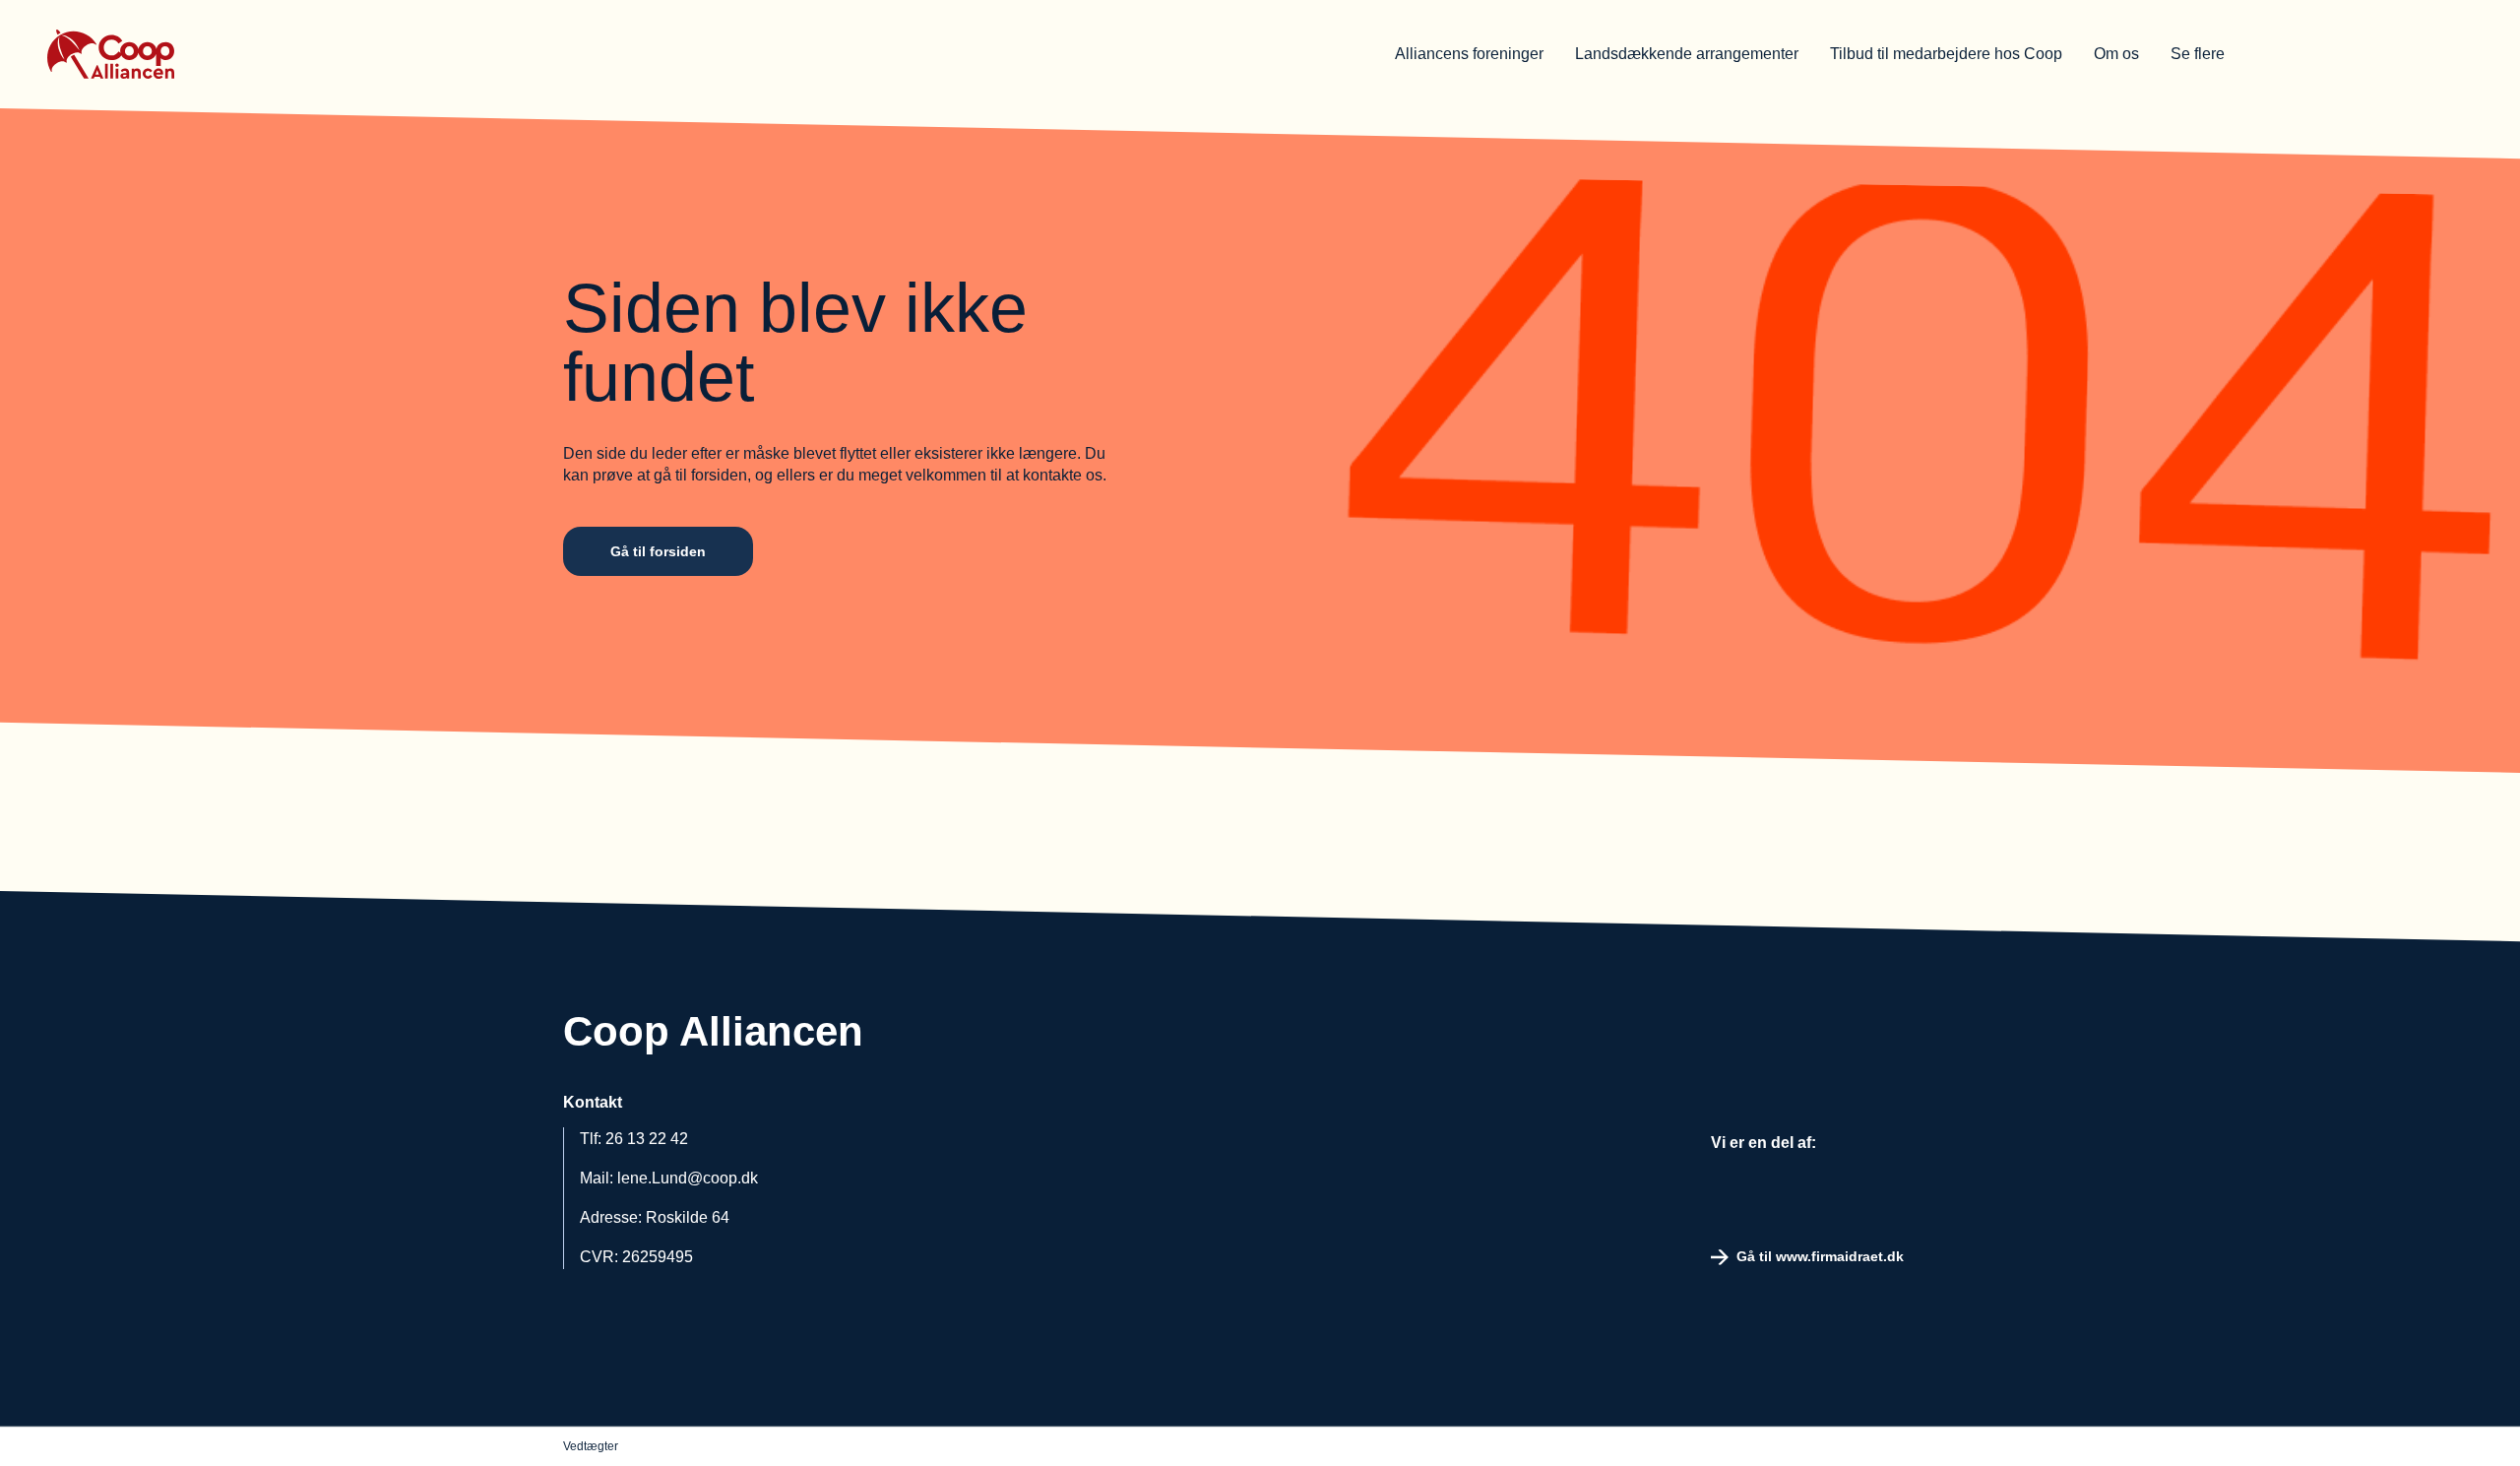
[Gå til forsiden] (175, 54)
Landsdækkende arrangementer (1687, 54)
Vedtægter (591, 1446)
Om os (2116, 54)
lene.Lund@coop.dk (688, 1178)
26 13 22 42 (647, 1139)
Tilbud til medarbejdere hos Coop (1946, 54)
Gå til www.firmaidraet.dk (1820, 1256)
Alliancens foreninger (1469, 54)
